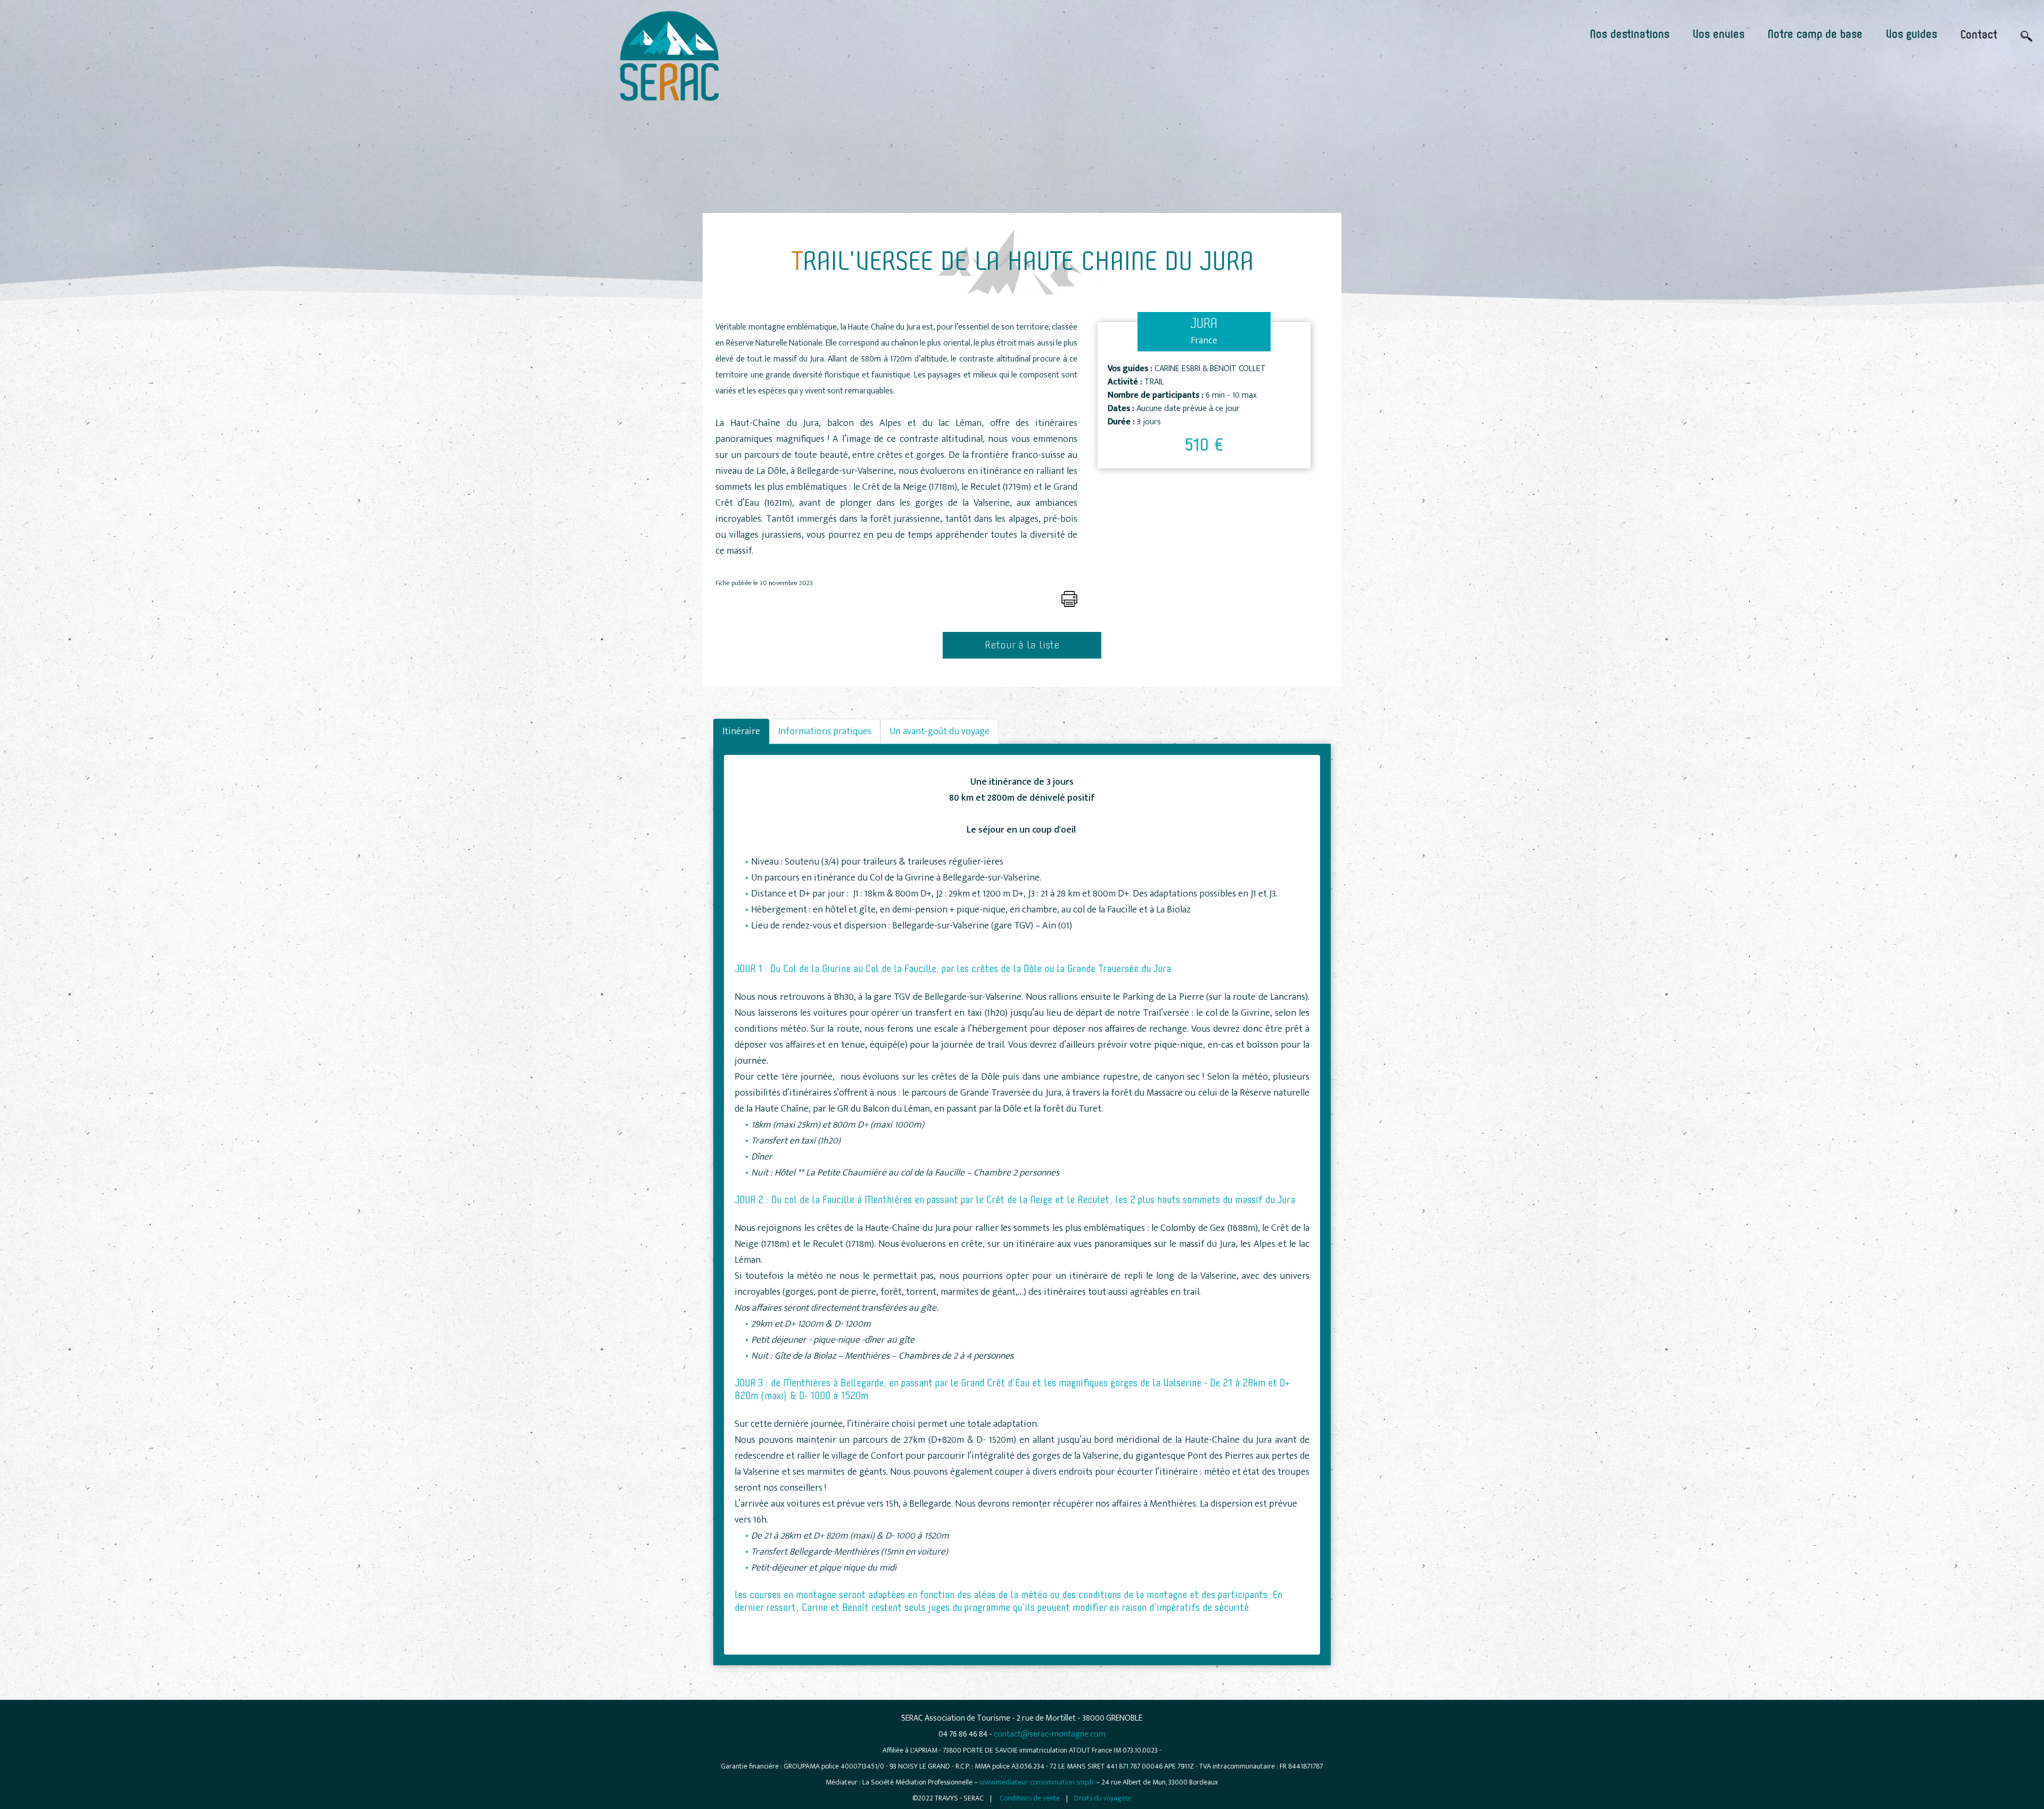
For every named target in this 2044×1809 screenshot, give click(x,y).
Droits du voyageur (1103, 1798)
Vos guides (1911, 35)
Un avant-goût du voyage (939, 731)
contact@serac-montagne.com (1050, 1734)
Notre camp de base (1815, 35)
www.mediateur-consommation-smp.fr (1037, 1782)
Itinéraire (741, 731)
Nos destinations (1630, 35)
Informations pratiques (825, 731)
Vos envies (1719, 35)
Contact (1979, 35)
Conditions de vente (1030, 1798)
